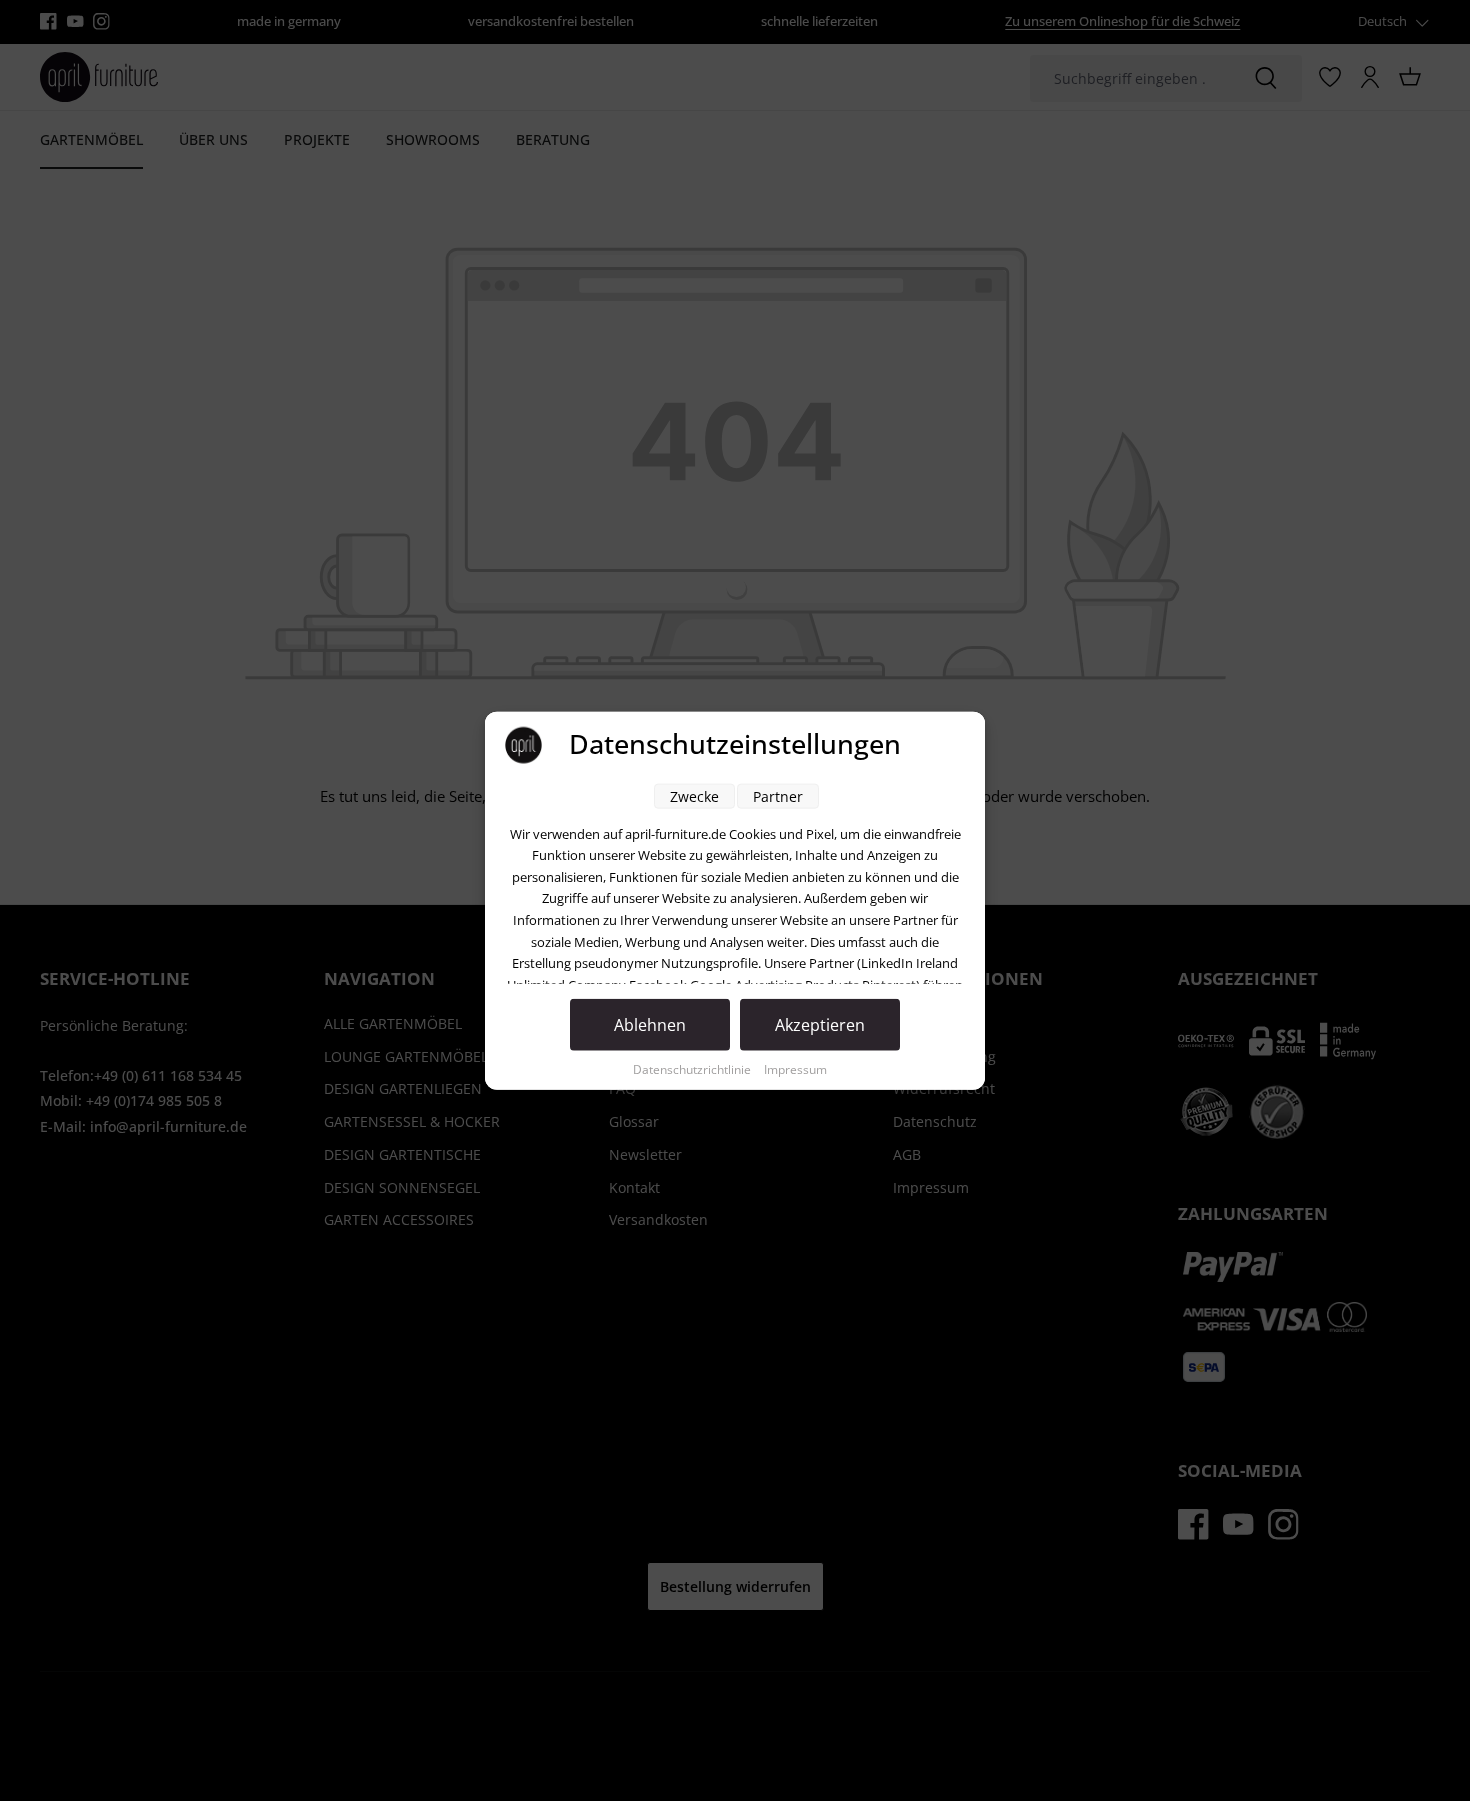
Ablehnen (650, 1024)
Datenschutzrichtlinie (693, 1068)
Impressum (795, 1068)
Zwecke (694, 795)
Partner (778, 795)
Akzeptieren (820, 1024)
